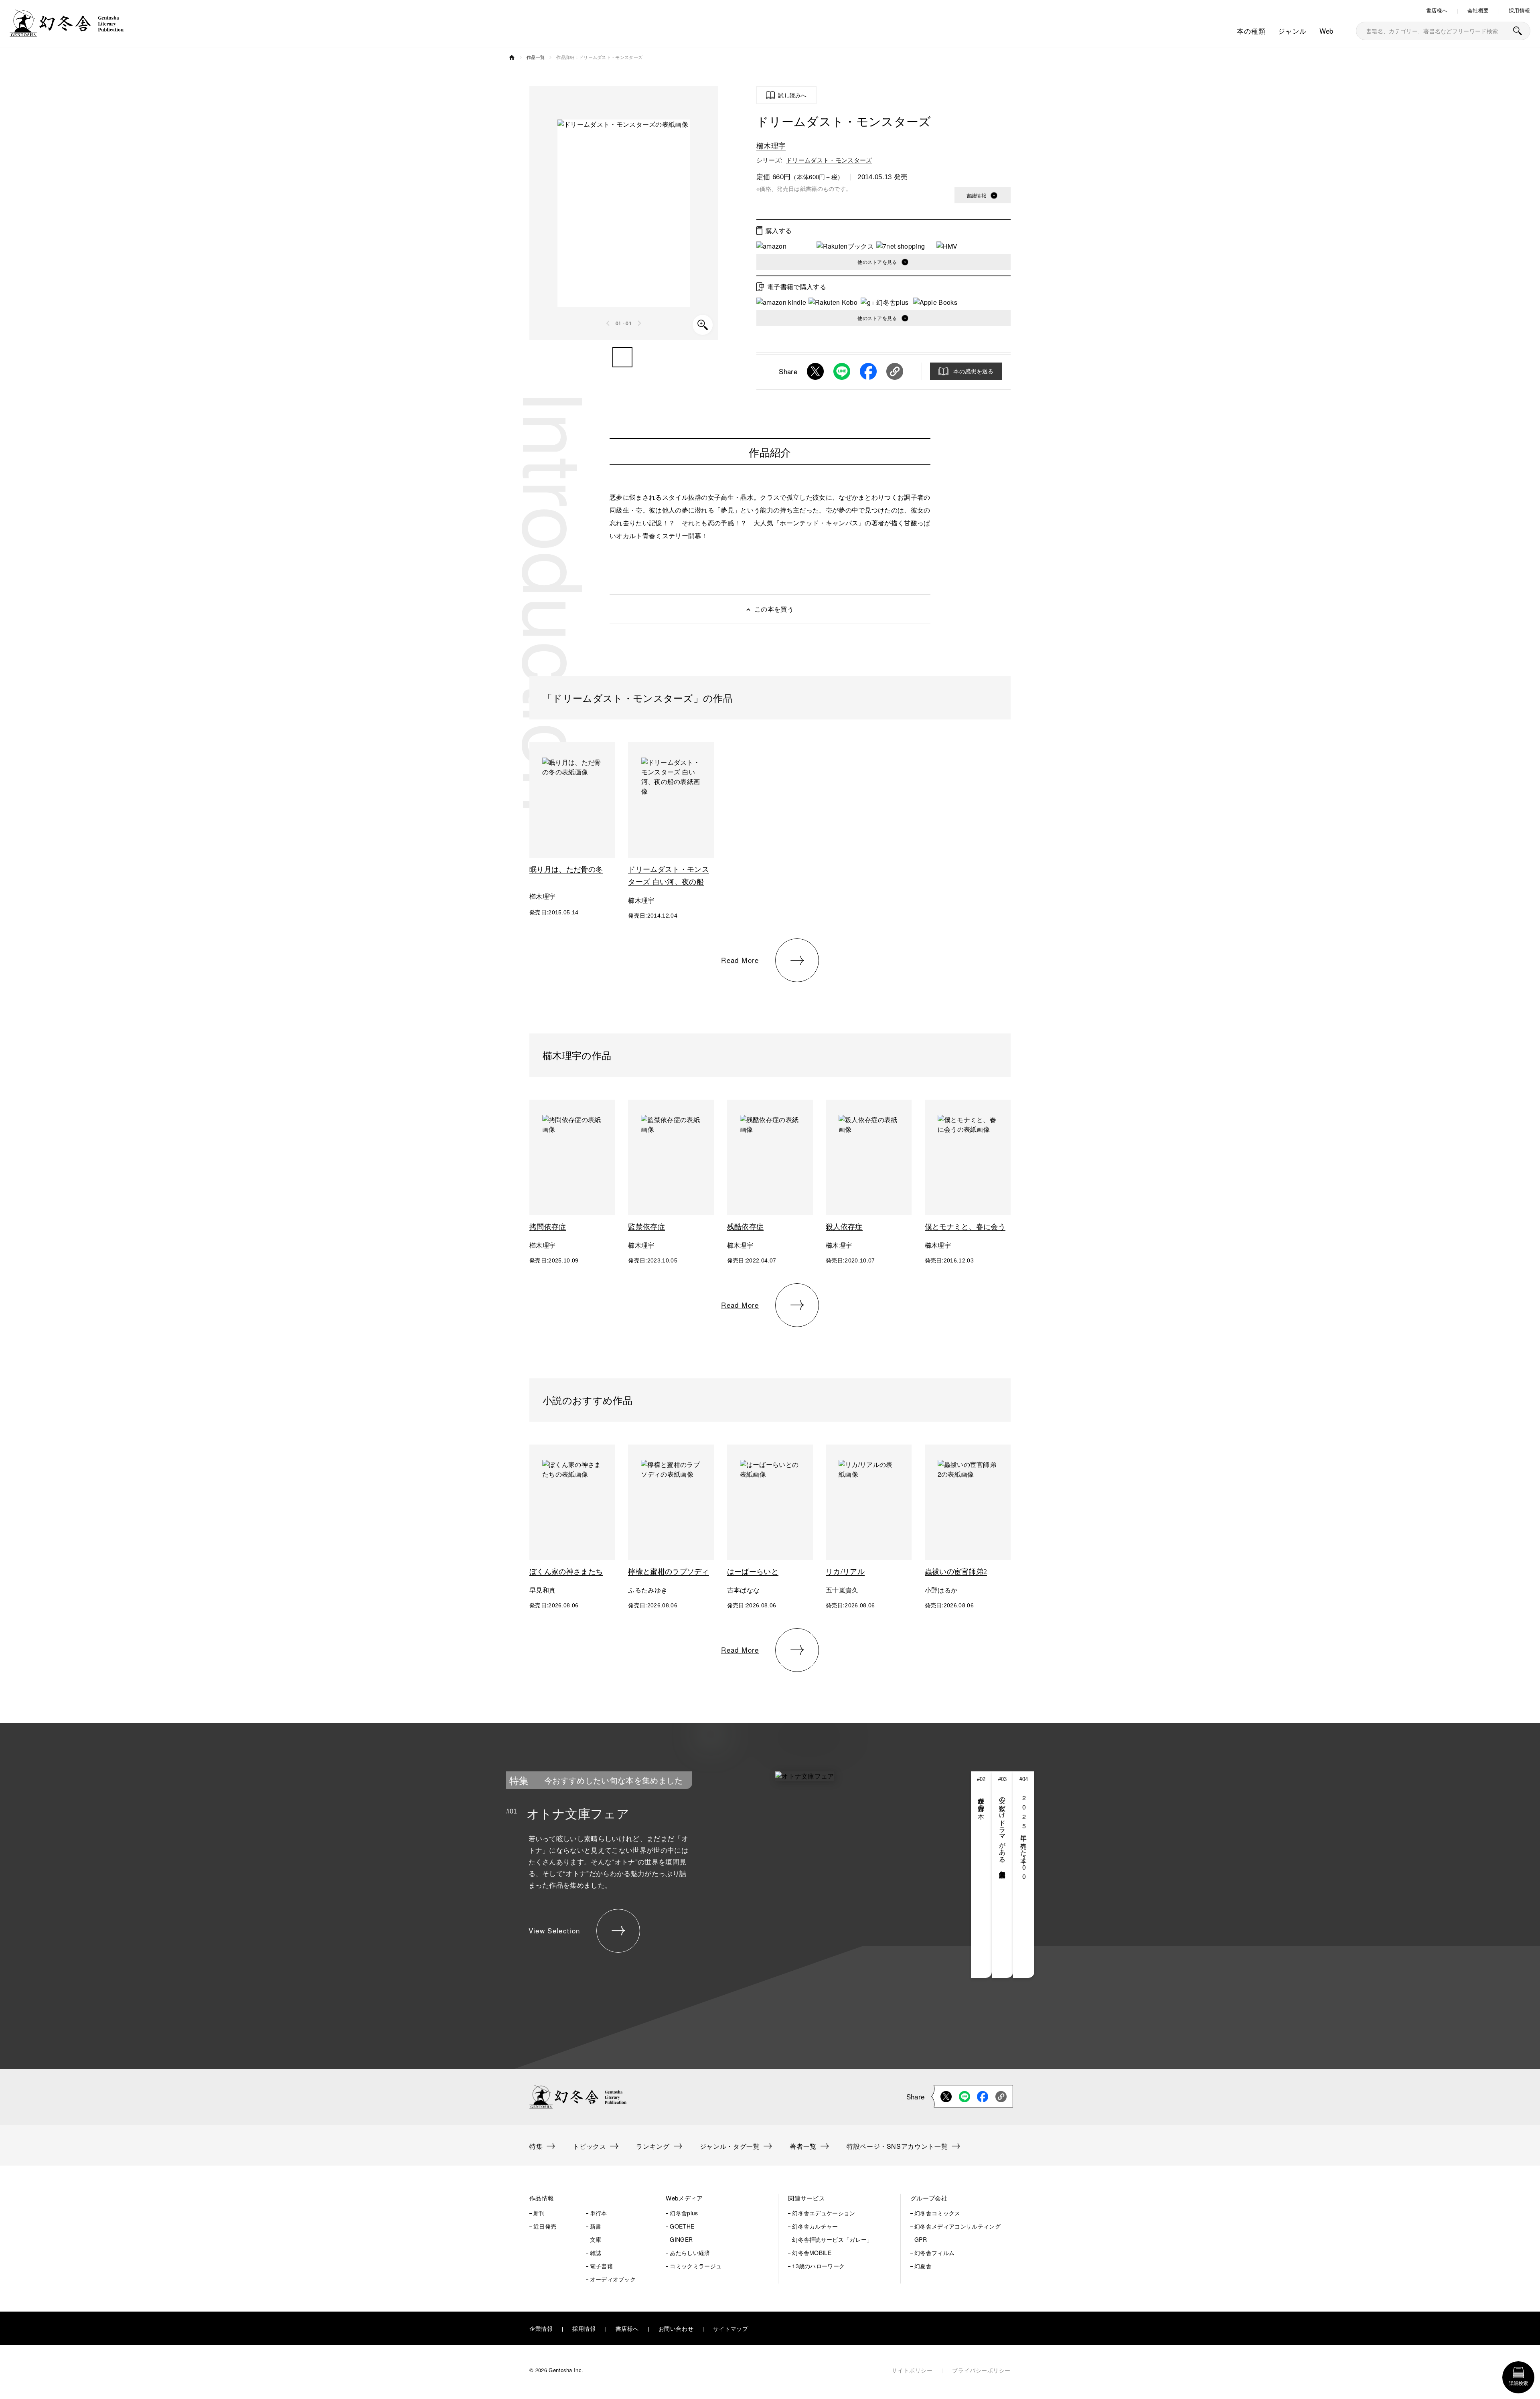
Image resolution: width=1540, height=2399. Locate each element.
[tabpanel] (709, 1875)
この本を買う (774, 609)
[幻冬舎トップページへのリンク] (67, 32)
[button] (622, 357)
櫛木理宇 (771, 145)
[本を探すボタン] (1518, 31)
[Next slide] (639, 323)
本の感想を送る (973, 371)
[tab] (982, 1875)
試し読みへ (792, 95)
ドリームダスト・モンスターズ (829, 160)
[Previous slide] (608, 323)
